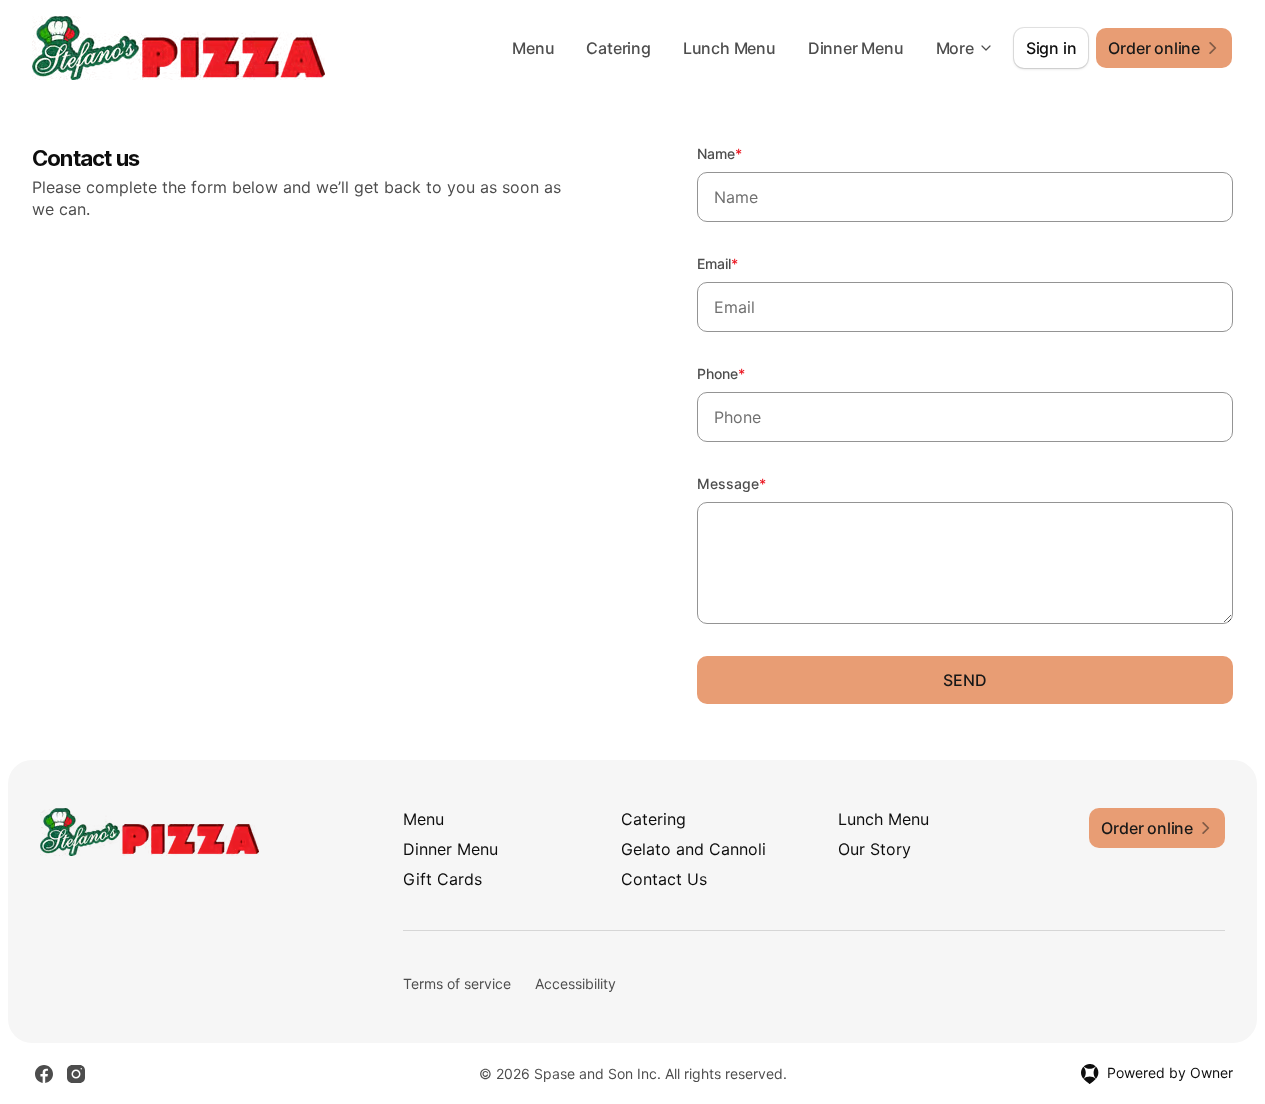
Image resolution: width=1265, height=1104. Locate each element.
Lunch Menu (729, 48)
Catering (618, 48)
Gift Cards (442, 879)
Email (744, 263)
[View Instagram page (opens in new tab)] (76, 1074)
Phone (748, 373)
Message (758, 483)
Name (746, 153)
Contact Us (664, 879)
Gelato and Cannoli (693, 849)
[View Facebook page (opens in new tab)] (44, 1074)
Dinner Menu (856, 48)
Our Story (874, 849)
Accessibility (575, 983)
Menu (533, 48)
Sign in (1051, 48)
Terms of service (457, 983)
